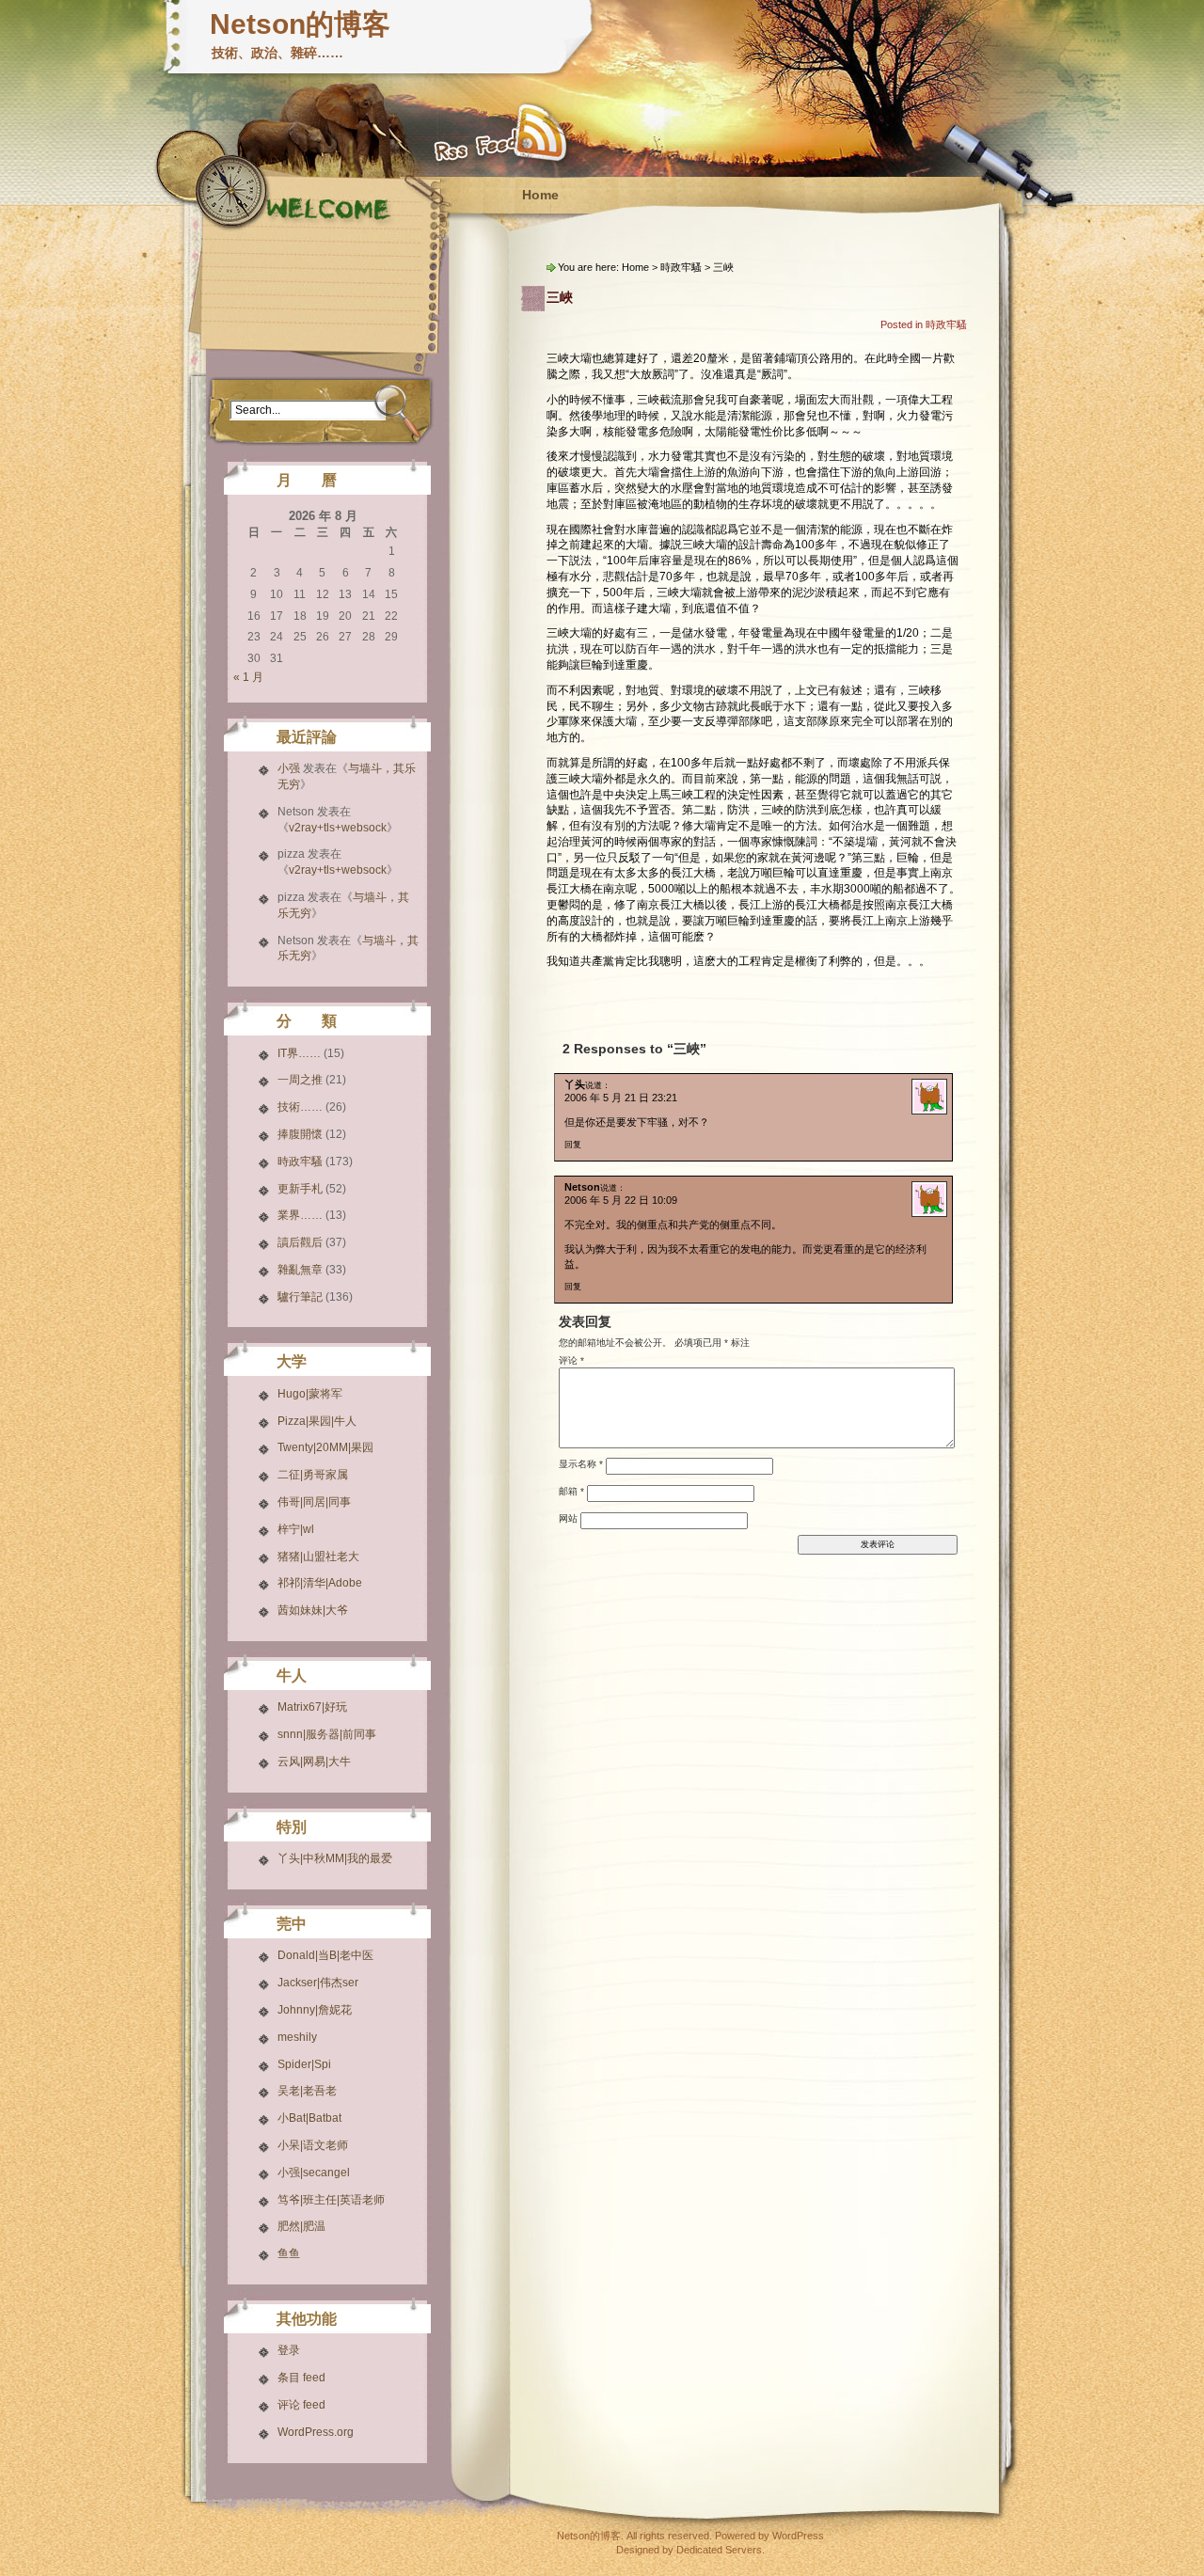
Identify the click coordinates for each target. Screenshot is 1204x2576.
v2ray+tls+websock (338, 828)
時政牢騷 (300, 1162)
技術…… (300, 1107)
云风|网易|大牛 (314, 1762)
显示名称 (581, 1464)
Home (540, 195)
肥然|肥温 (301, 2226)
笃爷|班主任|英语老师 (331, 2200)
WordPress (798, 2536)
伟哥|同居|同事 (314, 1502)
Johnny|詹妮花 (315, 2010)
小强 (289, 768)
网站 (568, 1518)
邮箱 (571, 1491)
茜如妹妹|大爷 (313, 1610)
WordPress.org (316, 2432)
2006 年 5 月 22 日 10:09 (621, 1200)
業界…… (300, 1215)
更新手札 (300, 1189)
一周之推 (300, 1080)
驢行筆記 (300, 1297)
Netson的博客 (300, 24)
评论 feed (301, 2405)
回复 (573, 1145)
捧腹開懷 (300, 1134)
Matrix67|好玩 (312, 1707)
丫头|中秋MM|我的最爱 (335, 1858)
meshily (297, 2037)
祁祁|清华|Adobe (320, 1583)
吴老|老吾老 (307, 2091)
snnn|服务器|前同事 (327, 1734)
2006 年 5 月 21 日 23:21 (621, 1098)
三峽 (560, 297)
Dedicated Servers (719, 2550)
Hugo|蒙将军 (310, 1394)
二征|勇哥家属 (313, 1475)
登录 (289, 2350)
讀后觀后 (300, 1242)
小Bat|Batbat (309, 2118)
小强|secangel (314, 2173)
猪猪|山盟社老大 (318, 1557)
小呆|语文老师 (313, 2145)
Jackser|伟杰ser (318, 1983)
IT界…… (299, 1053)
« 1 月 (248, 677)
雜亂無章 (300, 1270)
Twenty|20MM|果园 (325, 1447)
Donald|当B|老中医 (325, 1955)
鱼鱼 (289, 2253)
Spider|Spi (304, 2064)
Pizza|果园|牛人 (317, 1421)
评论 (571, 1360)
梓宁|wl (296, 1529)
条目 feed (301, 2378)
